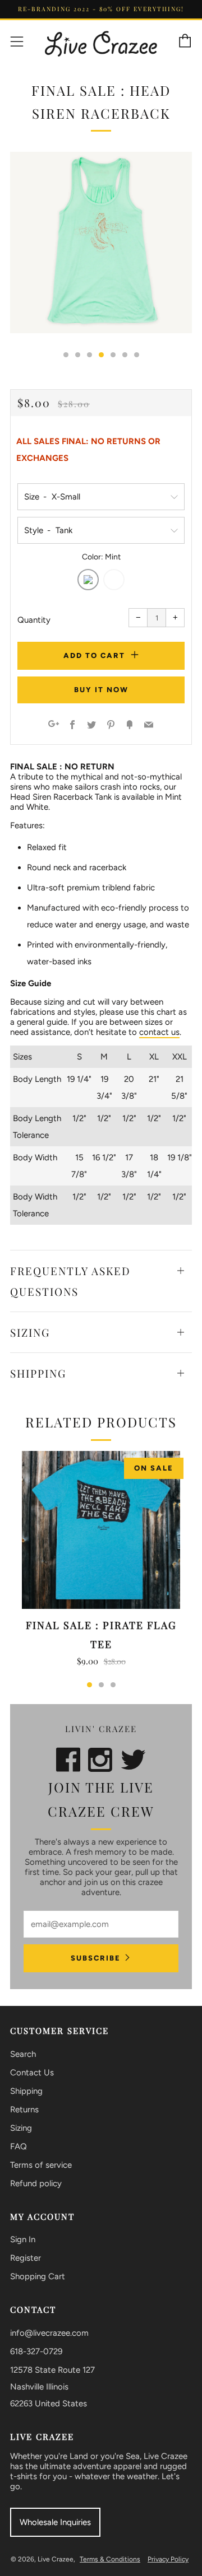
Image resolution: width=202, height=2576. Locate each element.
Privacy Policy (168, 2559)
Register (26, 2258)
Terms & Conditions (110, 2559)
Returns (24, 2110)
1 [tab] (89, 1685)
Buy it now (101, 690)
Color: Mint (101, 557)
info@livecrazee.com (49, 2333)
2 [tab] (101, 1685)
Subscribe (96, 1958)
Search (23, 2054)
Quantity (34, 620)
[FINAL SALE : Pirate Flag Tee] (101, 1530)
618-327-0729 (36, 2351)
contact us (159, 1032)
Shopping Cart (38, 2276)
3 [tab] (113, 1685)
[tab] (66, 355)
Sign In (23, 2239)
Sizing (21, 2128)
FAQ (19, 2146)
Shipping (26, 2091)
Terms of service (41, 2165)
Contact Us (32, 2073)
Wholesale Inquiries (55, 2522)
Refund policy (36, 2183)
